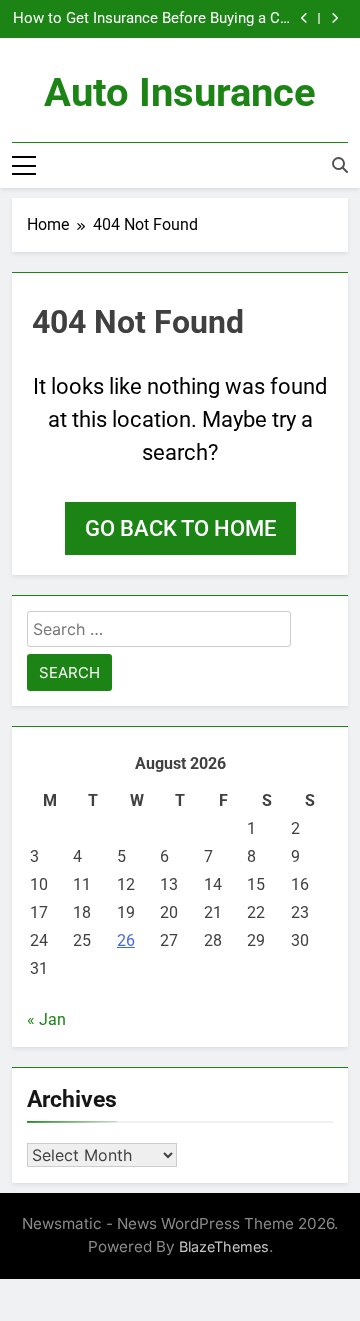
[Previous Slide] (304, 18)
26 (126, 940)
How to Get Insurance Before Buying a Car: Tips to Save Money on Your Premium (155, 19)
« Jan (46, 1019)
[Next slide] (334, 18)
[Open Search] (340, 165)
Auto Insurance (180, 92)
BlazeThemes (224, 1246)
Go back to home (180, 528)
